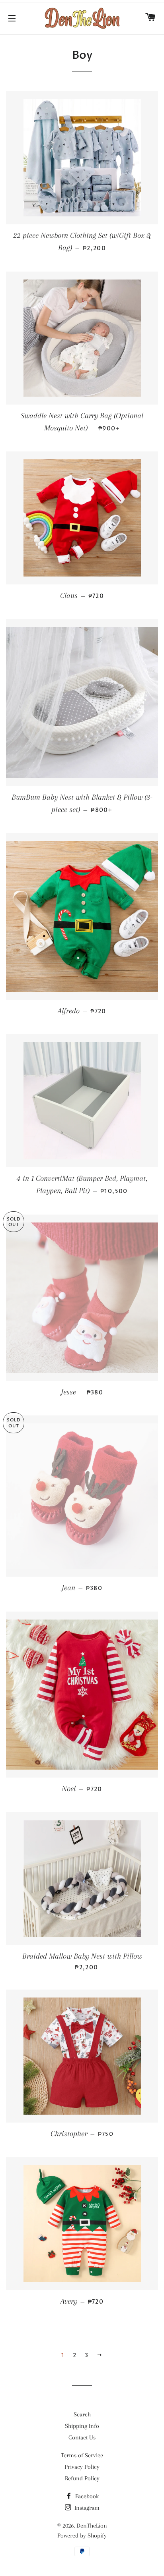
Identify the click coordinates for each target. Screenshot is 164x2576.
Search (82, 2414)
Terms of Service (82, 2455)
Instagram (86, 2508)
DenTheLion (92, 2526)
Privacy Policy (82, 2467)
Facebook (86, 2496)
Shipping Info (82, 2426)
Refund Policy (82, 2478)
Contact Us (82, 2437)
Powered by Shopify (82, 2536)
